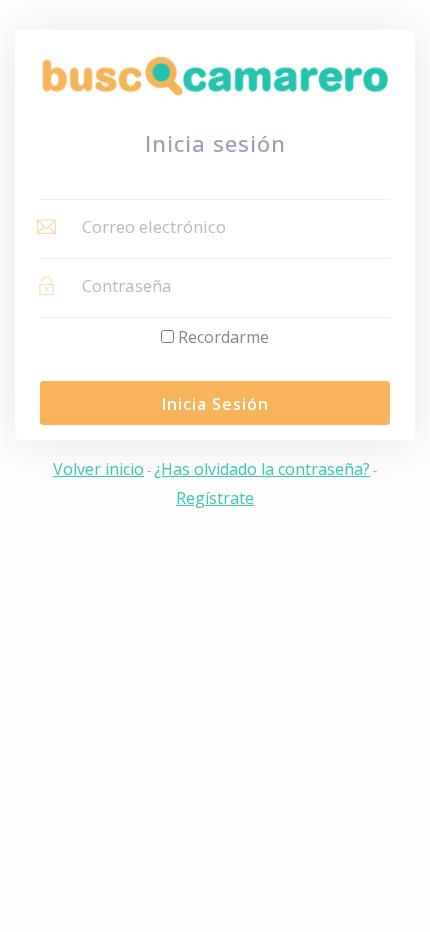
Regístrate (215, 498)
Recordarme (223, 337)
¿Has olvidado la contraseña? (262, 469)
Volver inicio (98, 469)
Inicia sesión (215, 404)
